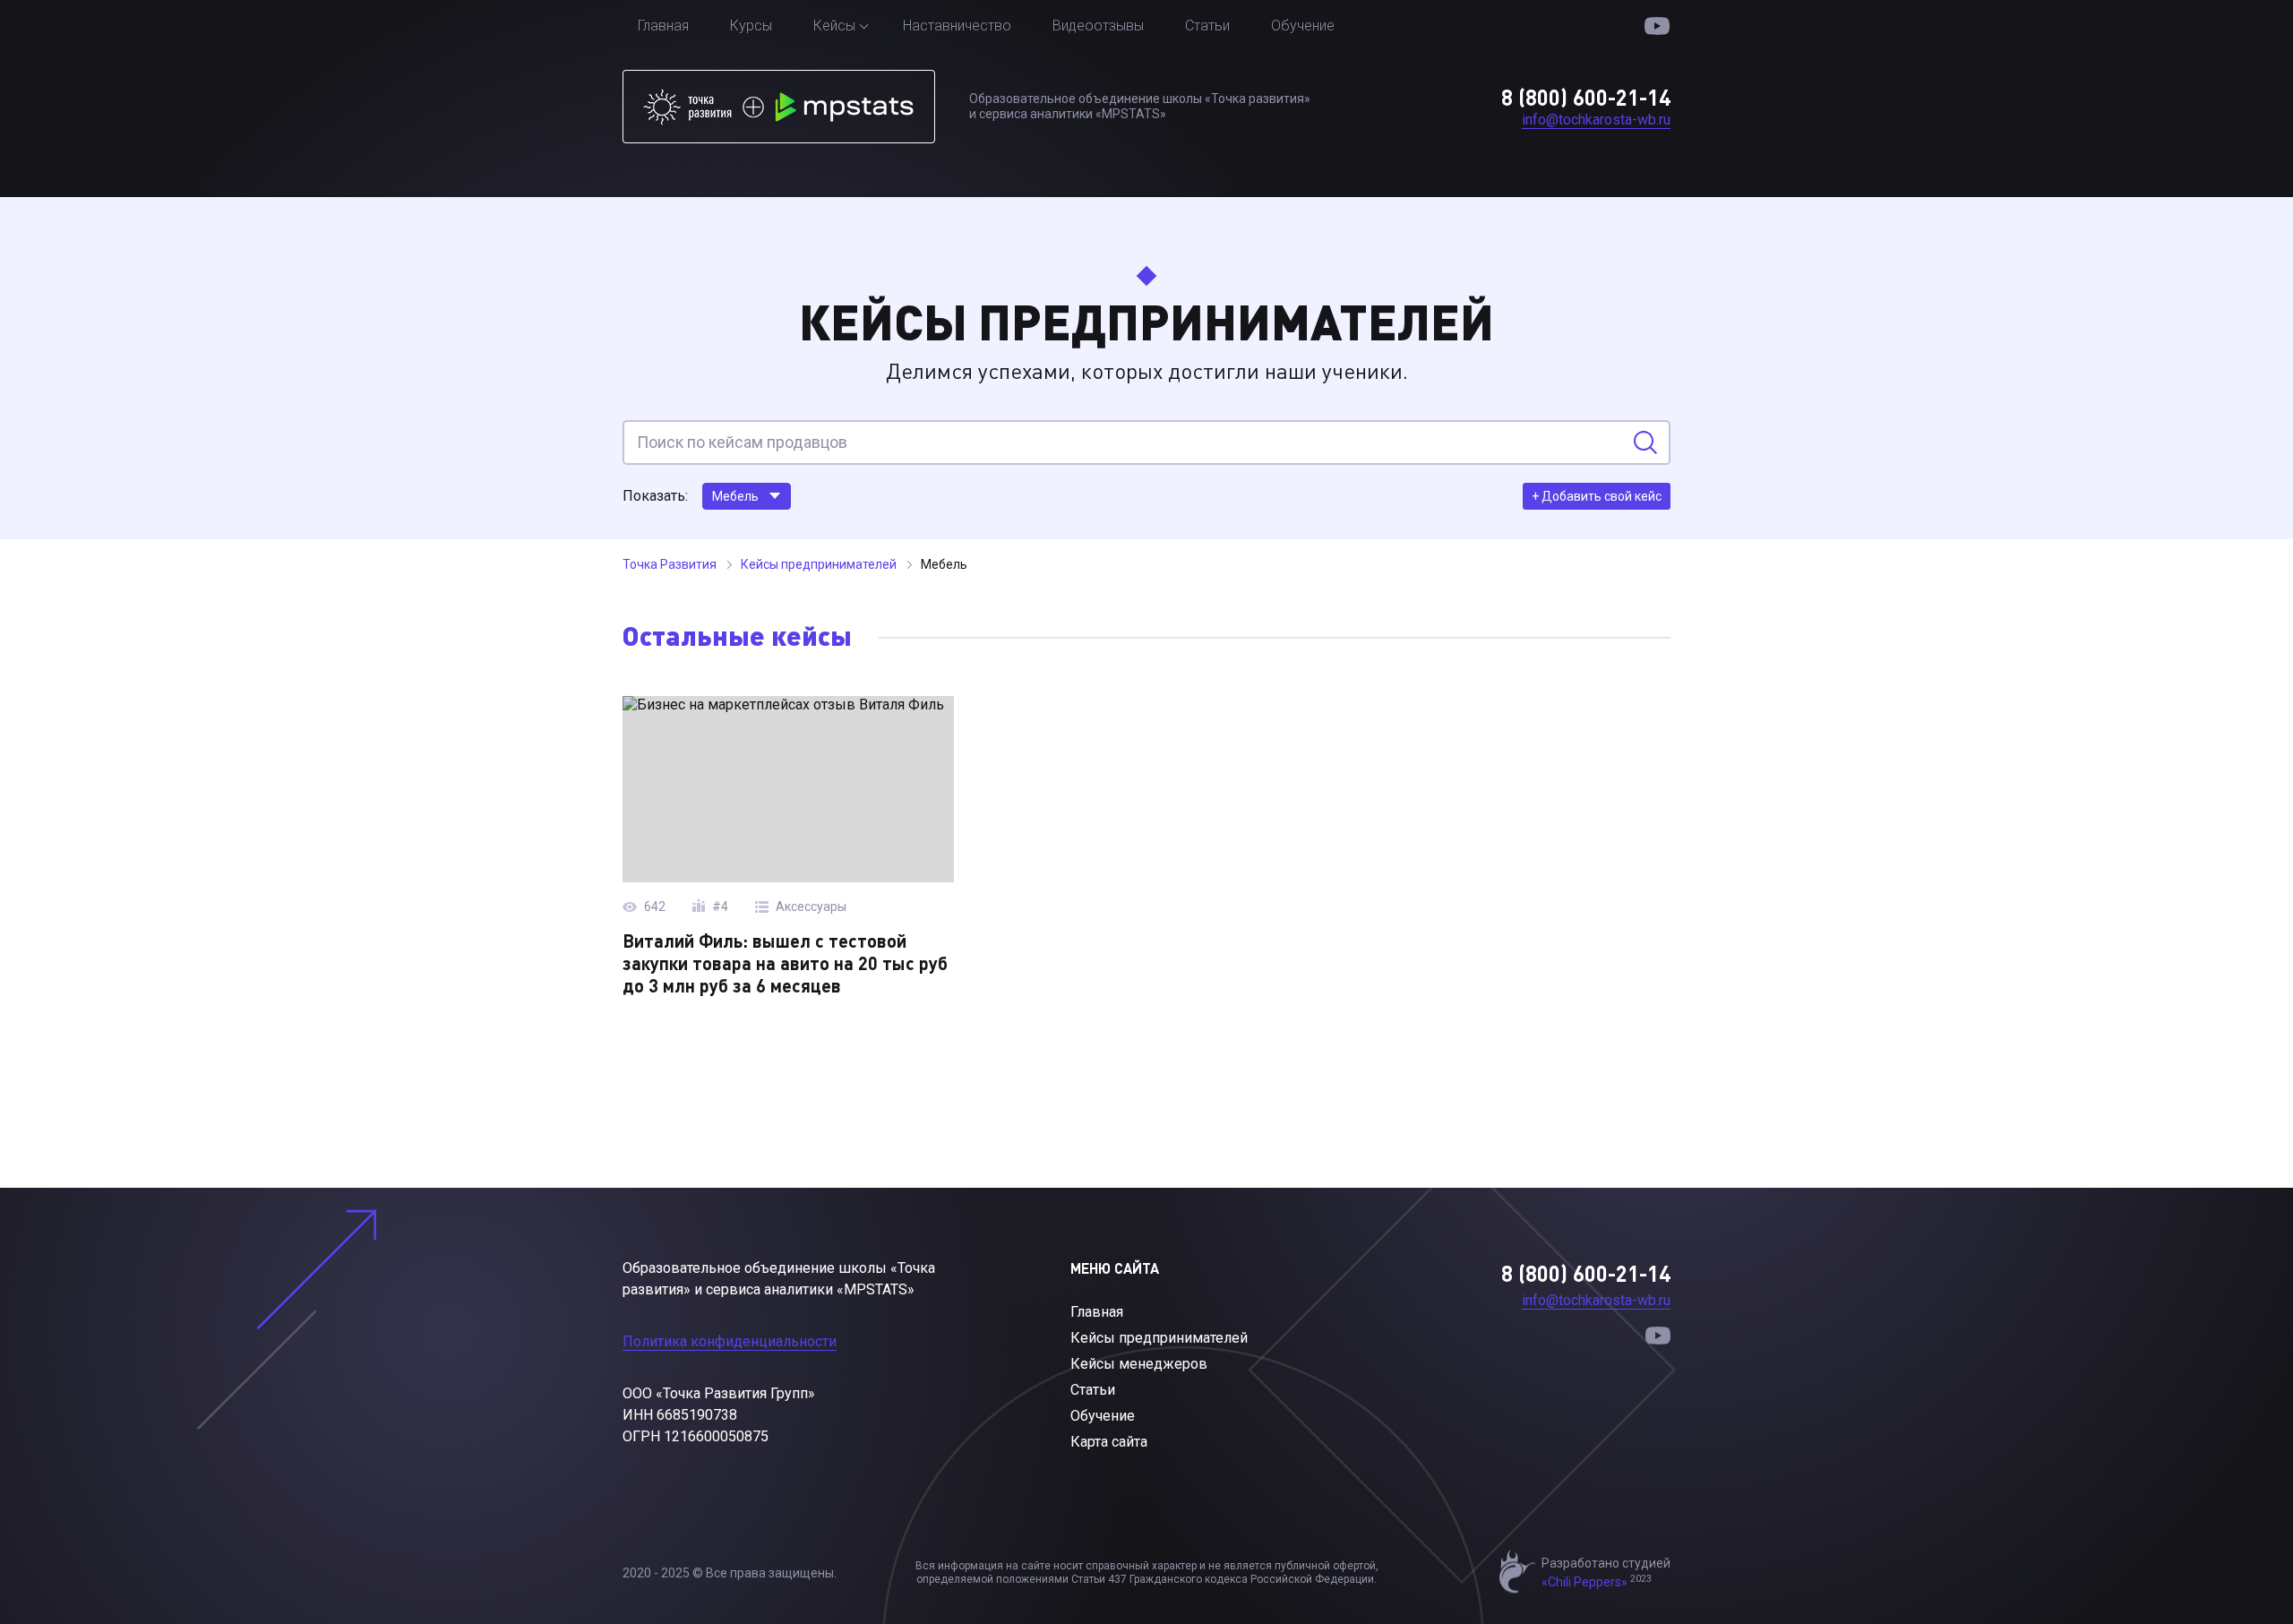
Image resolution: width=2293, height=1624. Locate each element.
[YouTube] (1657, 26)
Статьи (1207, 26)
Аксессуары (811, 907)
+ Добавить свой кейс (1597, 496)
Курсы (751, 26)
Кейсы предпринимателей (1159, 1338)
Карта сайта (1109, 1442)
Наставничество (957, 26)
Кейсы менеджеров (1139, 1364)
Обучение (1303, 26)
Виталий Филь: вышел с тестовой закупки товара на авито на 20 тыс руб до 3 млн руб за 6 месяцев (785, 963)
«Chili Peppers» (1584, 1582)
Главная (663, 26)
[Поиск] (1645, 443)
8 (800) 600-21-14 (1586, 97)
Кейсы (834, 26)
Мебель (735, 496)
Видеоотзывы (1098, 26)
